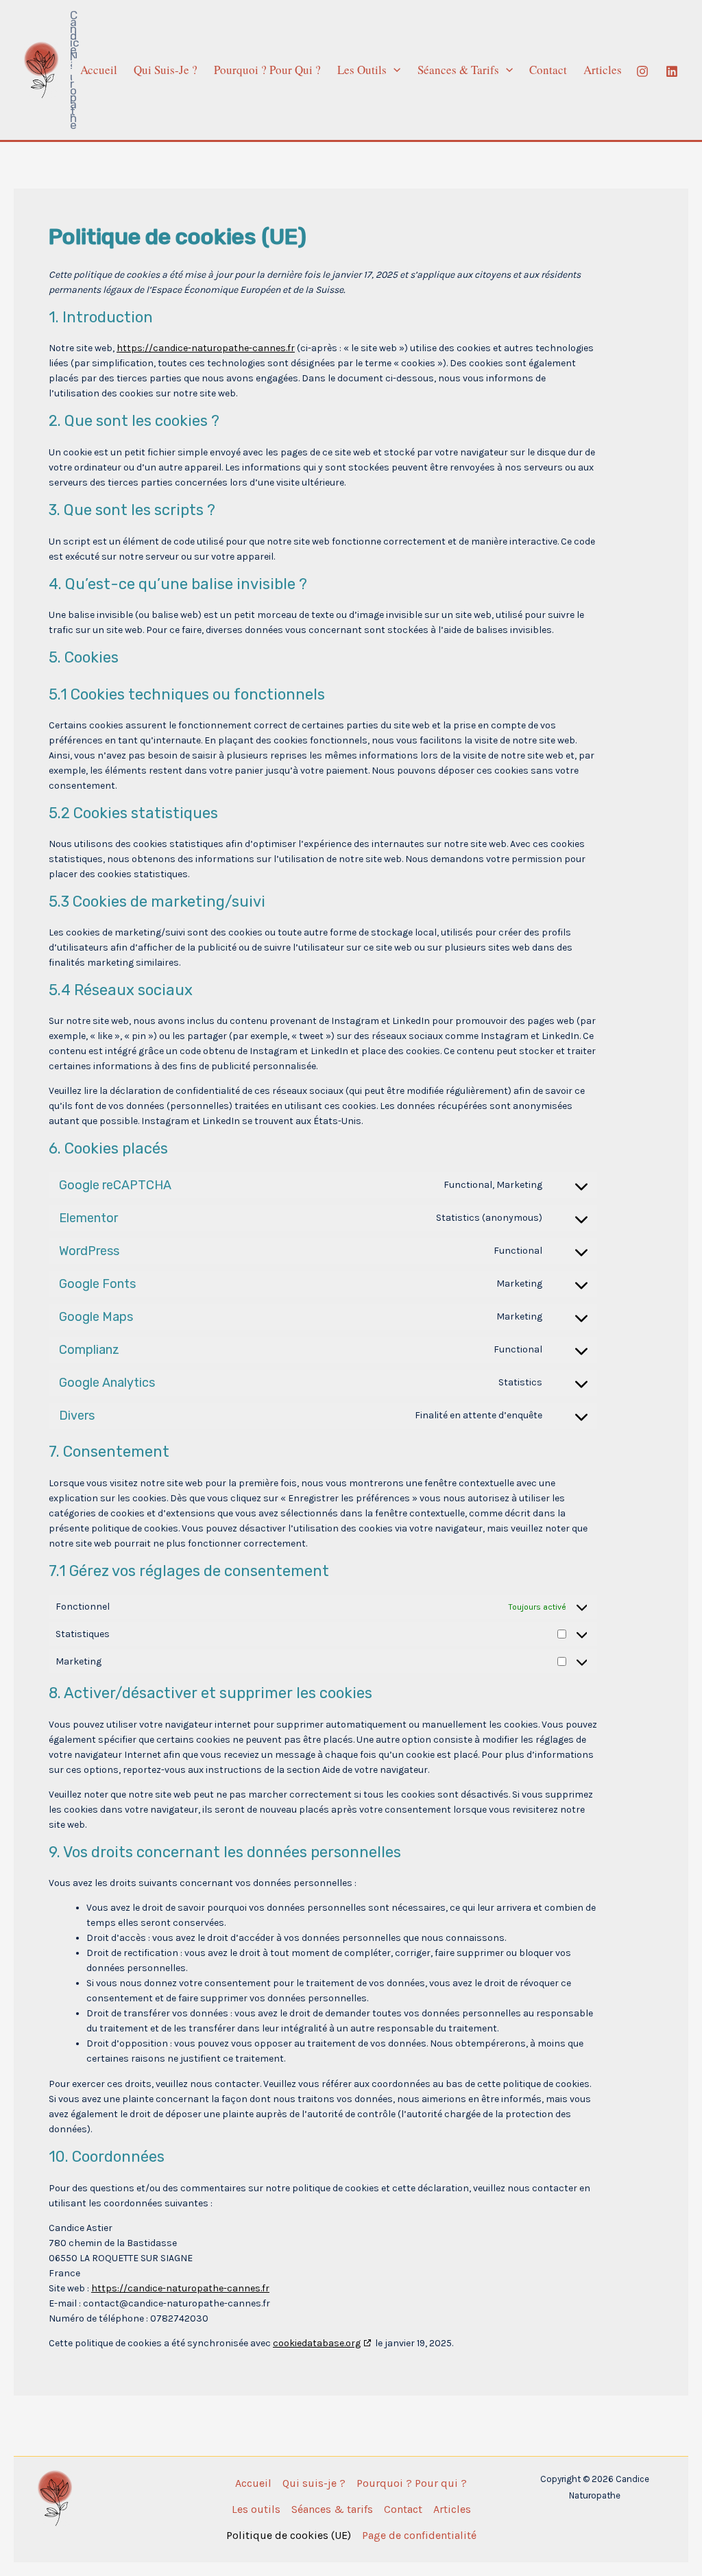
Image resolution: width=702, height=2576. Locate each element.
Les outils (362, 70)
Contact (548, 70)
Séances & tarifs (458, 70)
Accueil (99, 70)
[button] (394, 70)
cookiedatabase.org (317, 2343)
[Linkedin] (672, 71)
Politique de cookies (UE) (289, 2535)
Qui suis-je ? (166, 70)
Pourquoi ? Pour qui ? (267, 70)
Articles (603, 70)
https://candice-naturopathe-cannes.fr (206, 348)
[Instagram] (642, 71)
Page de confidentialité (419, 2535)
